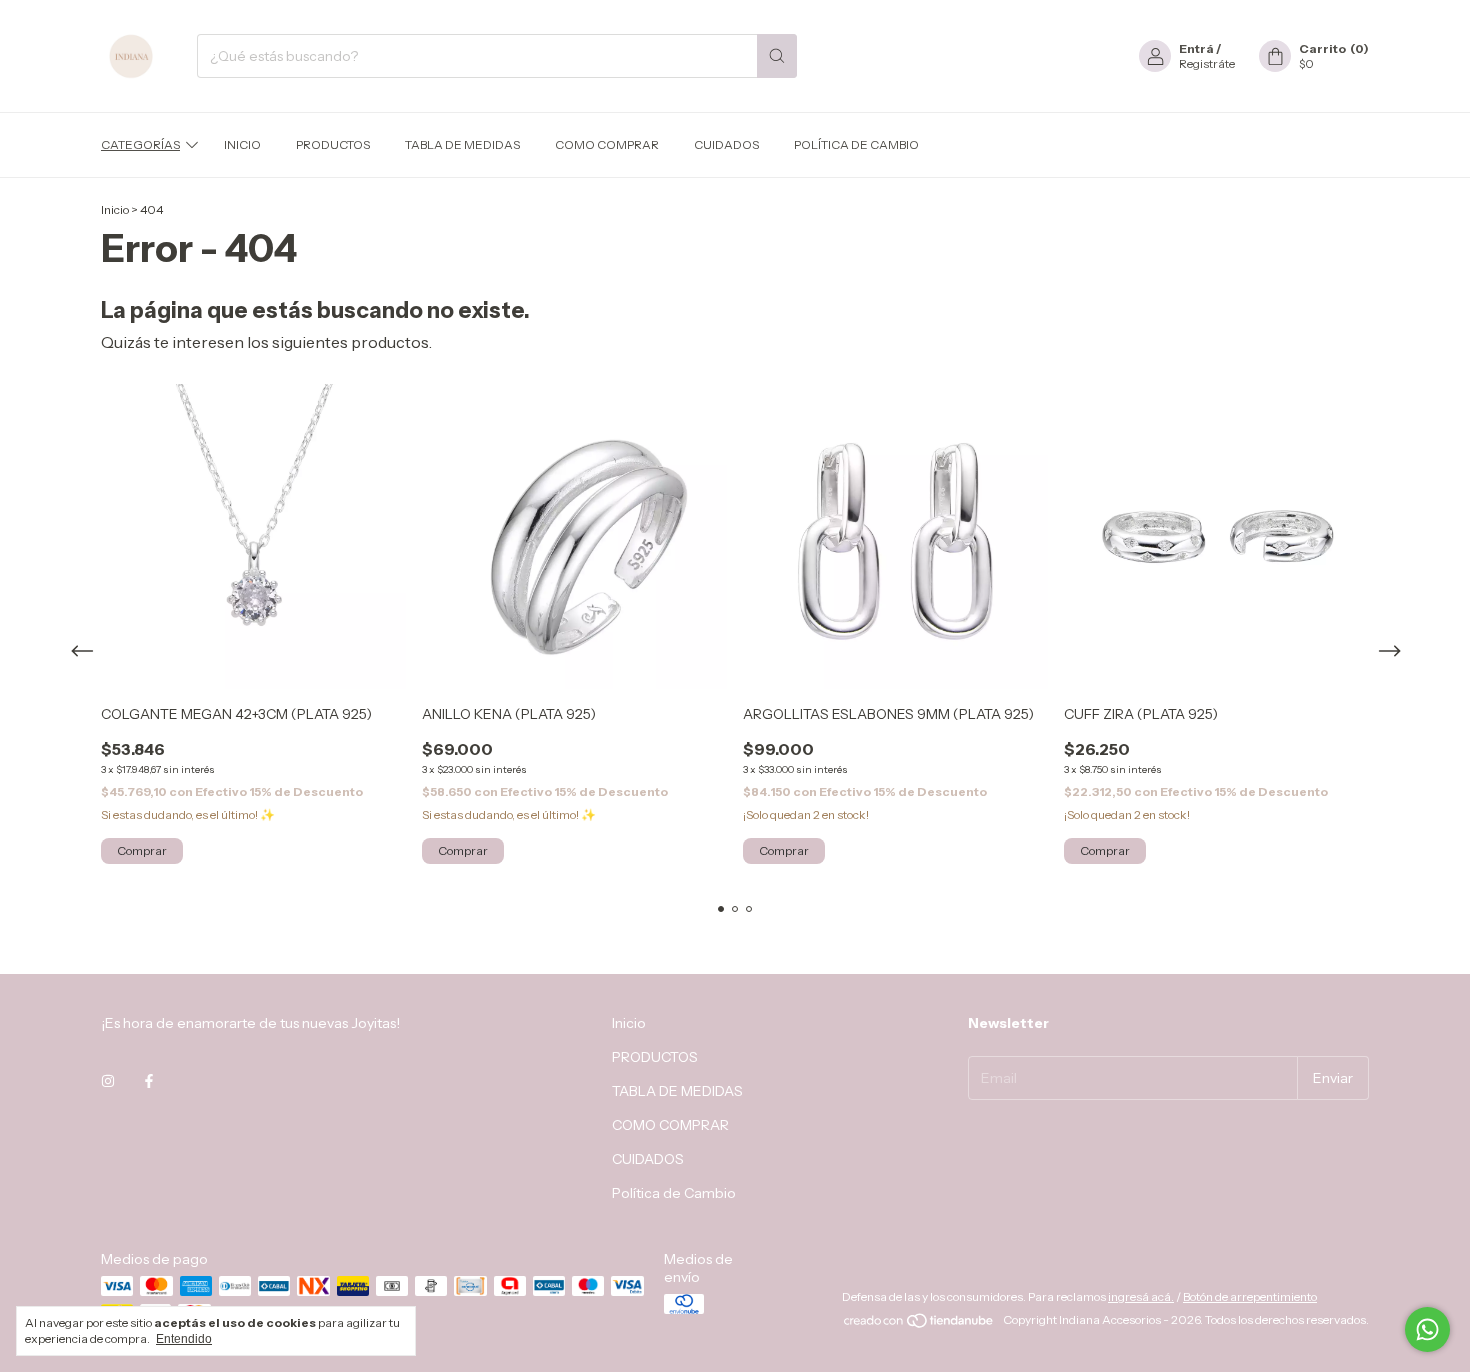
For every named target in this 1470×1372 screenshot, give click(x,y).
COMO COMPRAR (607, 144)
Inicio (242, 144)
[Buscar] (777, 56)
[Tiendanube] (919, 1324)
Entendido (184, 1339)
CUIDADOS (726, 144)
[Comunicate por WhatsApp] (1427, 1329)
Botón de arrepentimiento (1250, 1296)
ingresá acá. (1141, 1296)
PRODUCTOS (333, 144)
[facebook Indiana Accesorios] (149, 1081)
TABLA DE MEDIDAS (462, 144)
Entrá (1196, 48)
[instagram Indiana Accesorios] (108, 1081)
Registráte (1207, 63)
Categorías (140, 144)
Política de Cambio (856, 144)
